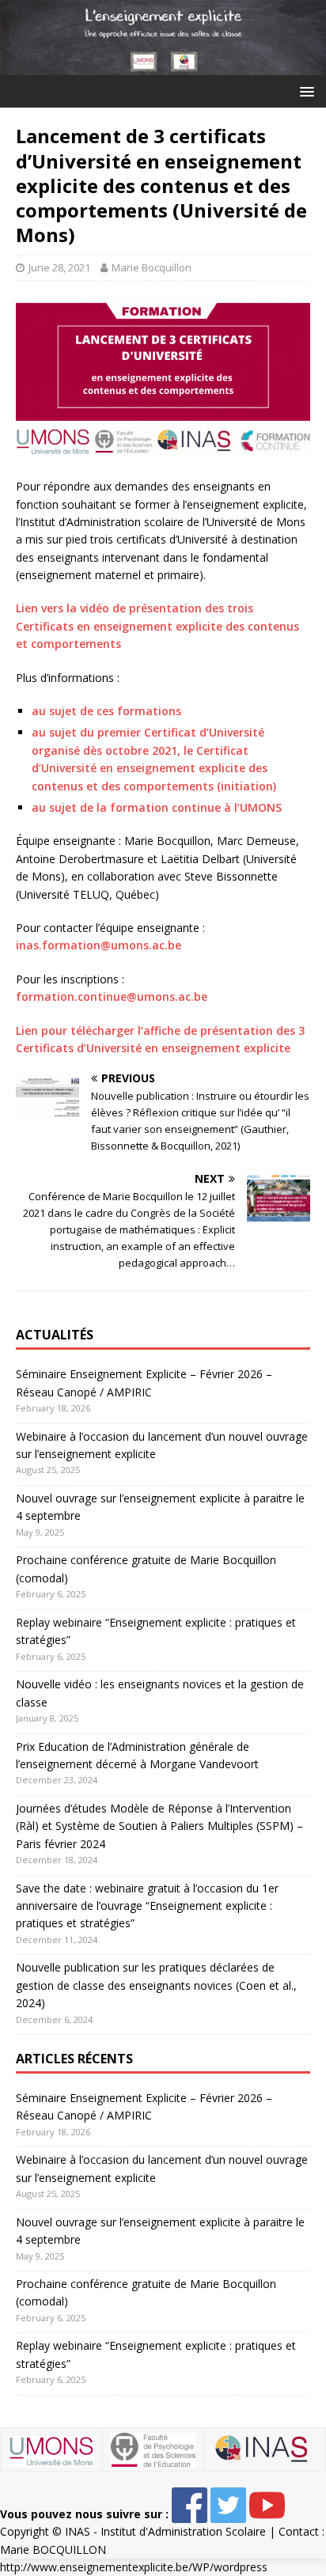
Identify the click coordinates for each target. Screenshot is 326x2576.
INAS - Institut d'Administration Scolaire (165, 2531)
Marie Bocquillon (152, 267)
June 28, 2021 (59, 267)
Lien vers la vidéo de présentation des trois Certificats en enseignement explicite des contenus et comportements (157, 626)
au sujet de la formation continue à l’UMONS (157, 807)
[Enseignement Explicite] (163, 66)
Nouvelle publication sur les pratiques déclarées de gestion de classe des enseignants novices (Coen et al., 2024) (156, 1985)
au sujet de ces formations (106, 711)
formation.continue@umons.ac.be (112, 996)
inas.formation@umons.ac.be (99, 945)
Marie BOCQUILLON (53, 2549)
